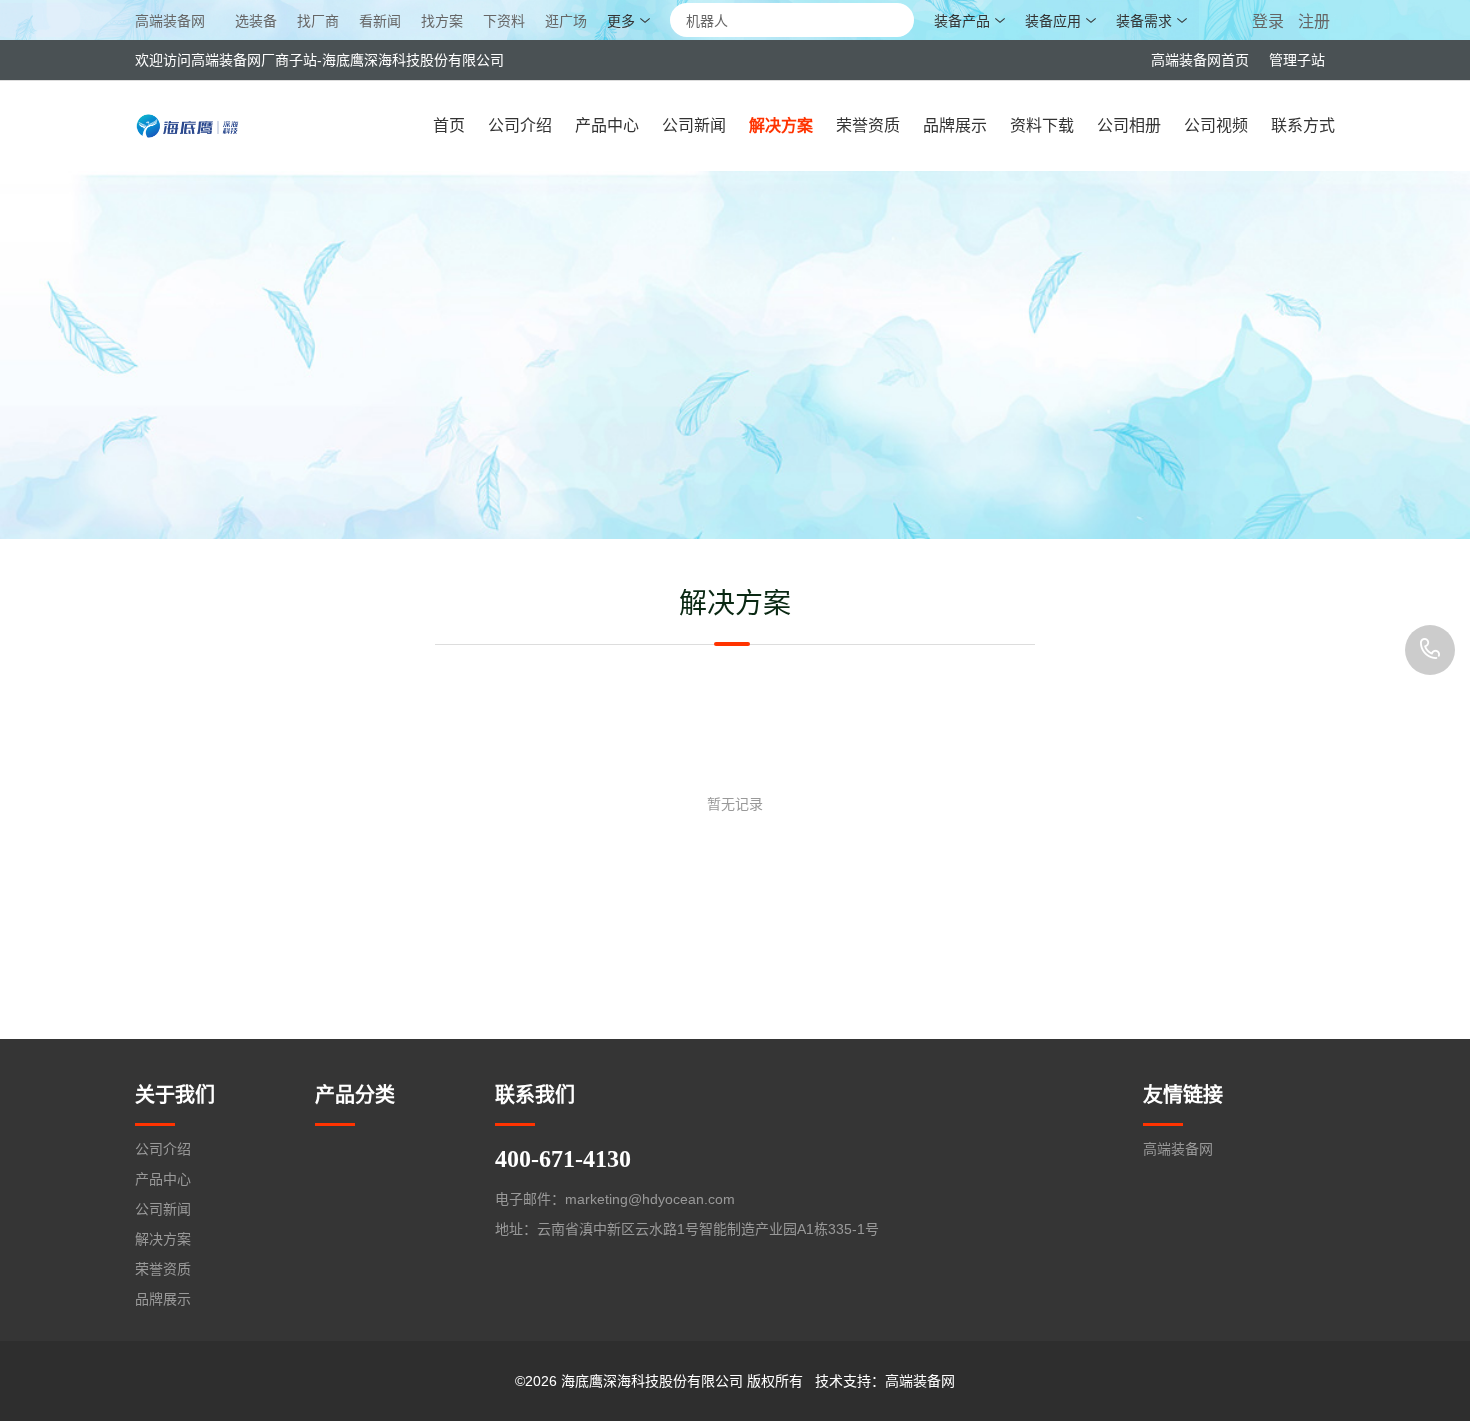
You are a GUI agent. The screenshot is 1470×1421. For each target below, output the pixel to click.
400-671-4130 (1430, 650)
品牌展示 (955, 125)
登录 (1270, 21)
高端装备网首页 (1200, 60)
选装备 (256, 21)
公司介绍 (520, 125)
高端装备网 (170, 21)
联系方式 (1303, 125)
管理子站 (1297, 60)
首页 (449, 125)
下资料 (504, 21)
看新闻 (380, 21)
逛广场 (566, 21)
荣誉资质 (868, 125)
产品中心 (607, 125)
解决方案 (781, 125)
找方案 (442, 21)
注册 (1314, 21)
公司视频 (1216, 125)
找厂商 (318, 21)
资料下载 (1042, 125)
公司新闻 (694, 125)
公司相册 (1129, 125)
